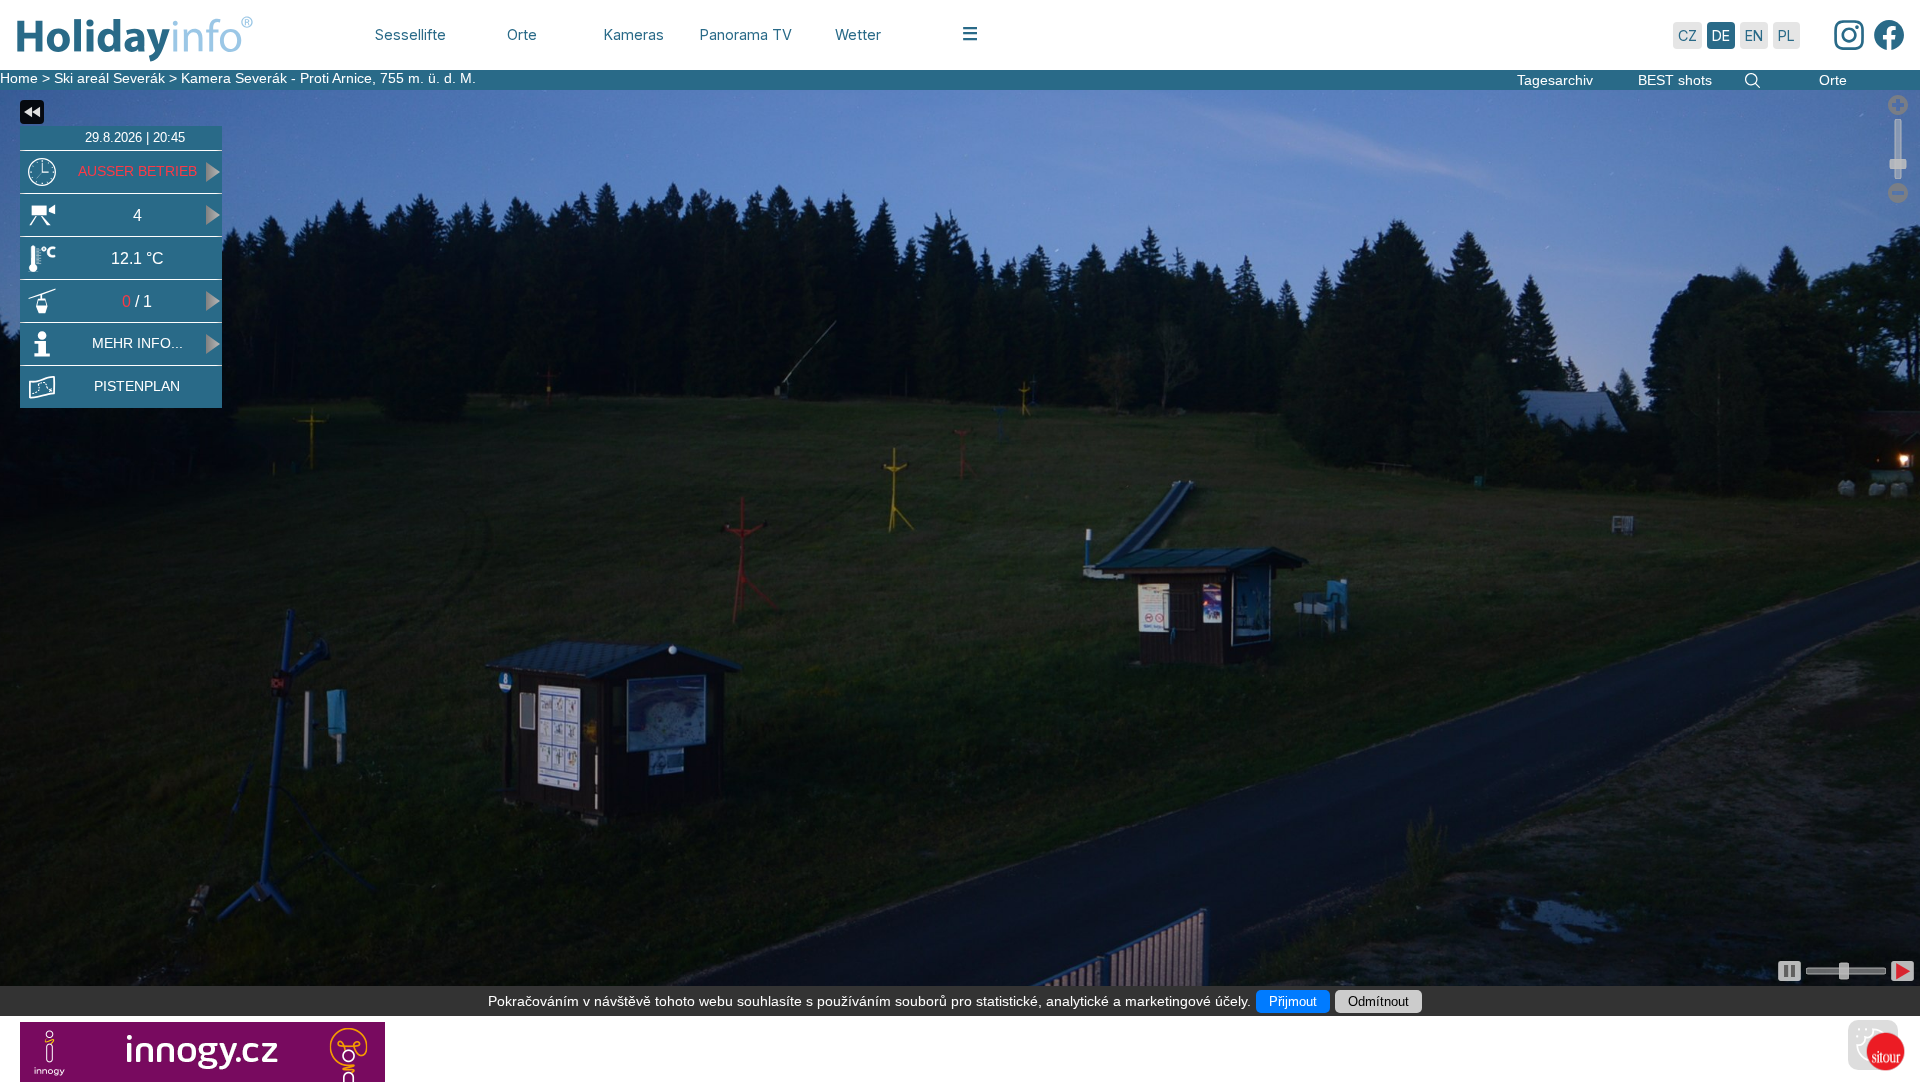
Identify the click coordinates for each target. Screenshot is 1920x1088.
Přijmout (1293, 1001)
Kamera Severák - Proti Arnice (276, 78)
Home (19, 78)
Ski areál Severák (109, 78)
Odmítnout (1378, 1001)
